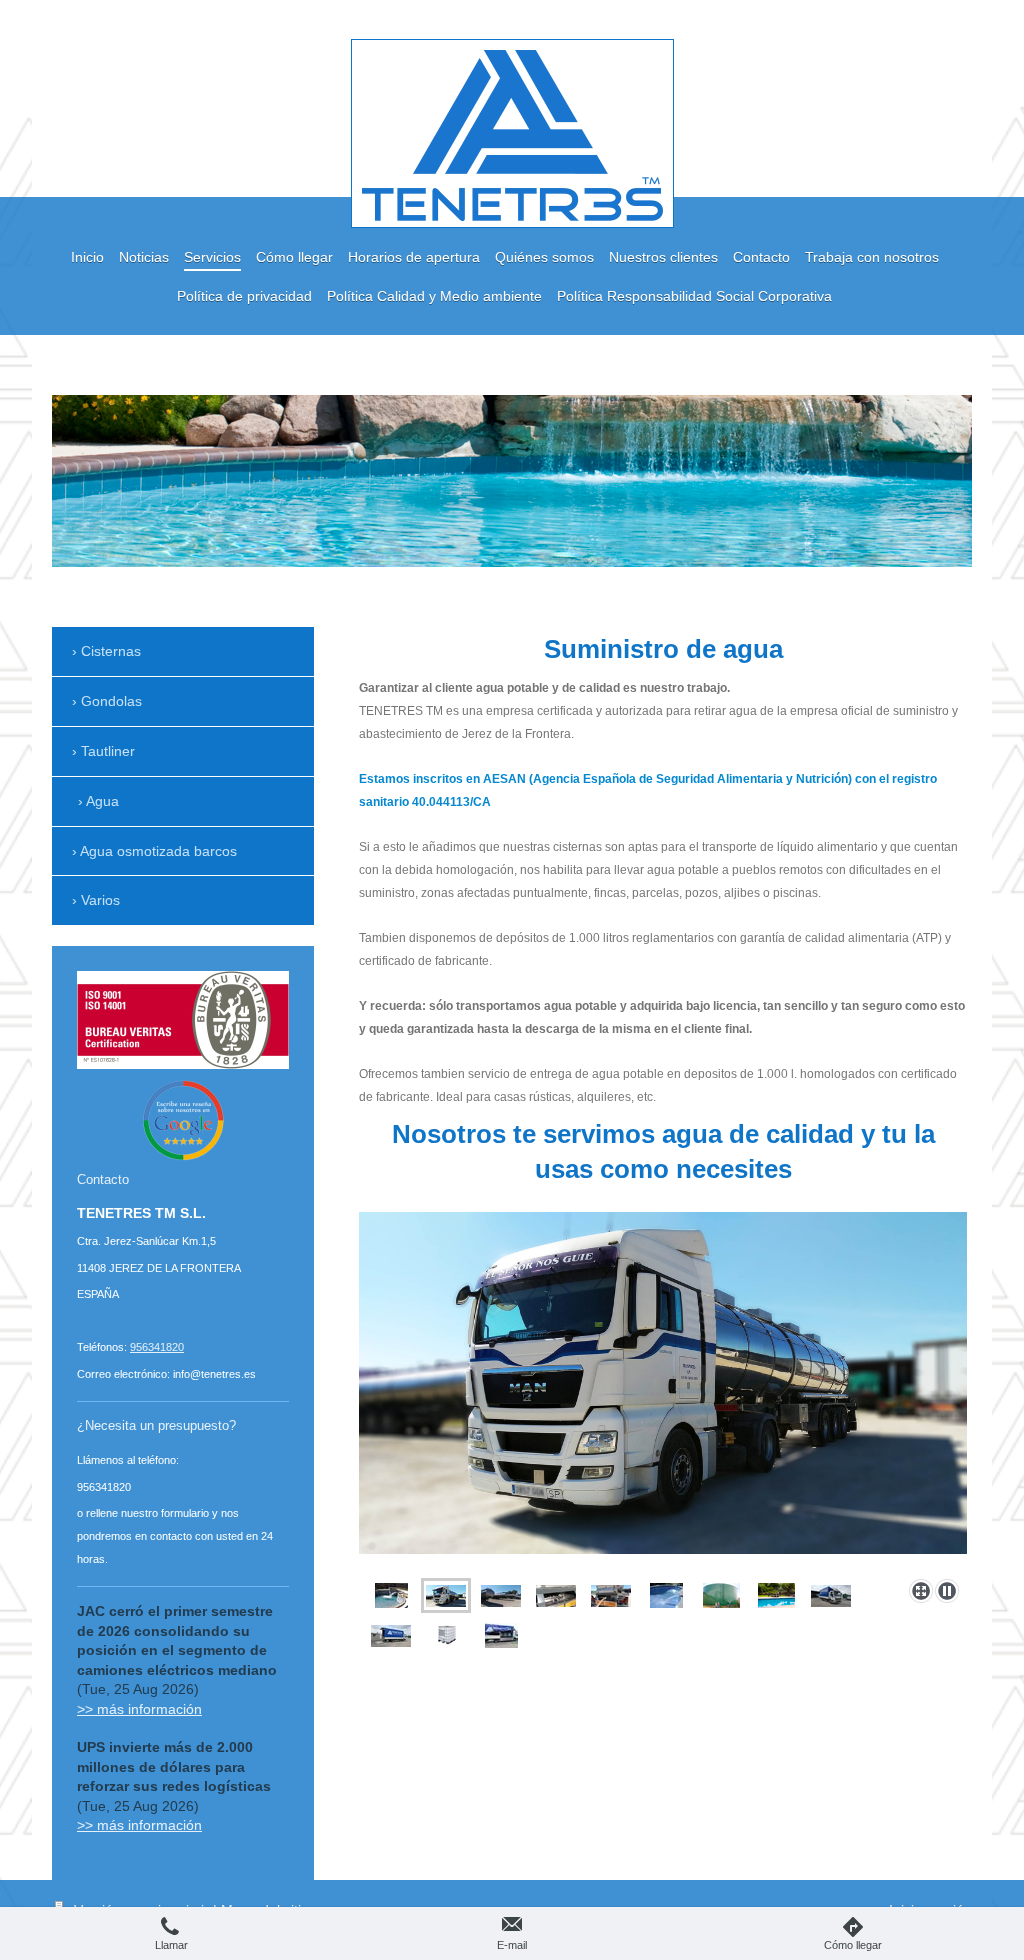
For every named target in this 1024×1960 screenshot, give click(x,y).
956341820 (157, 1347)
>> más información (139, 1709)
